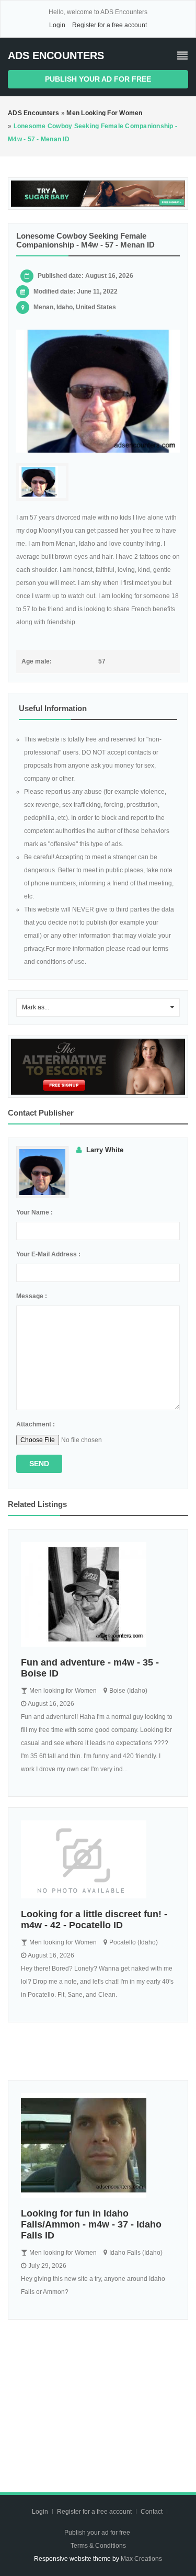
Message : (32, 1296)
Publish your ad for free (98, 79)
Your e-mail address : (48, 1254)
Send (39, 1464)
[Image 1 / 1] (98, 391)
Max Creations (141, 2559)
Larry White (105, 1150)
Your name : (34, 1212)
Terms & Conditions (98, 2546)
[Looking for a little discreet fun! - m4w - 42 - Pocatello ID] (98, 1860)
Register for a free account (109, 25)
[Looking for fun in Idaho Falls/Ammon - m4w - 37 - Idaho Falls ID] (98, 2145)
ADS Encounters (56, 55)
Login (57, 25)
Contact (152, 2512)
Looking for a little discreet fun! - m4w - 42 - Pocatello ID (94, 1920)
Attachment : (36, 1424)
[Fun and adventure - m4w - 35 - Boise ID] (98, 1594)
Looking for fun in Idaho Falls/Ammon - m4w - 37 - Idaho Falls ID (91, 2224)
